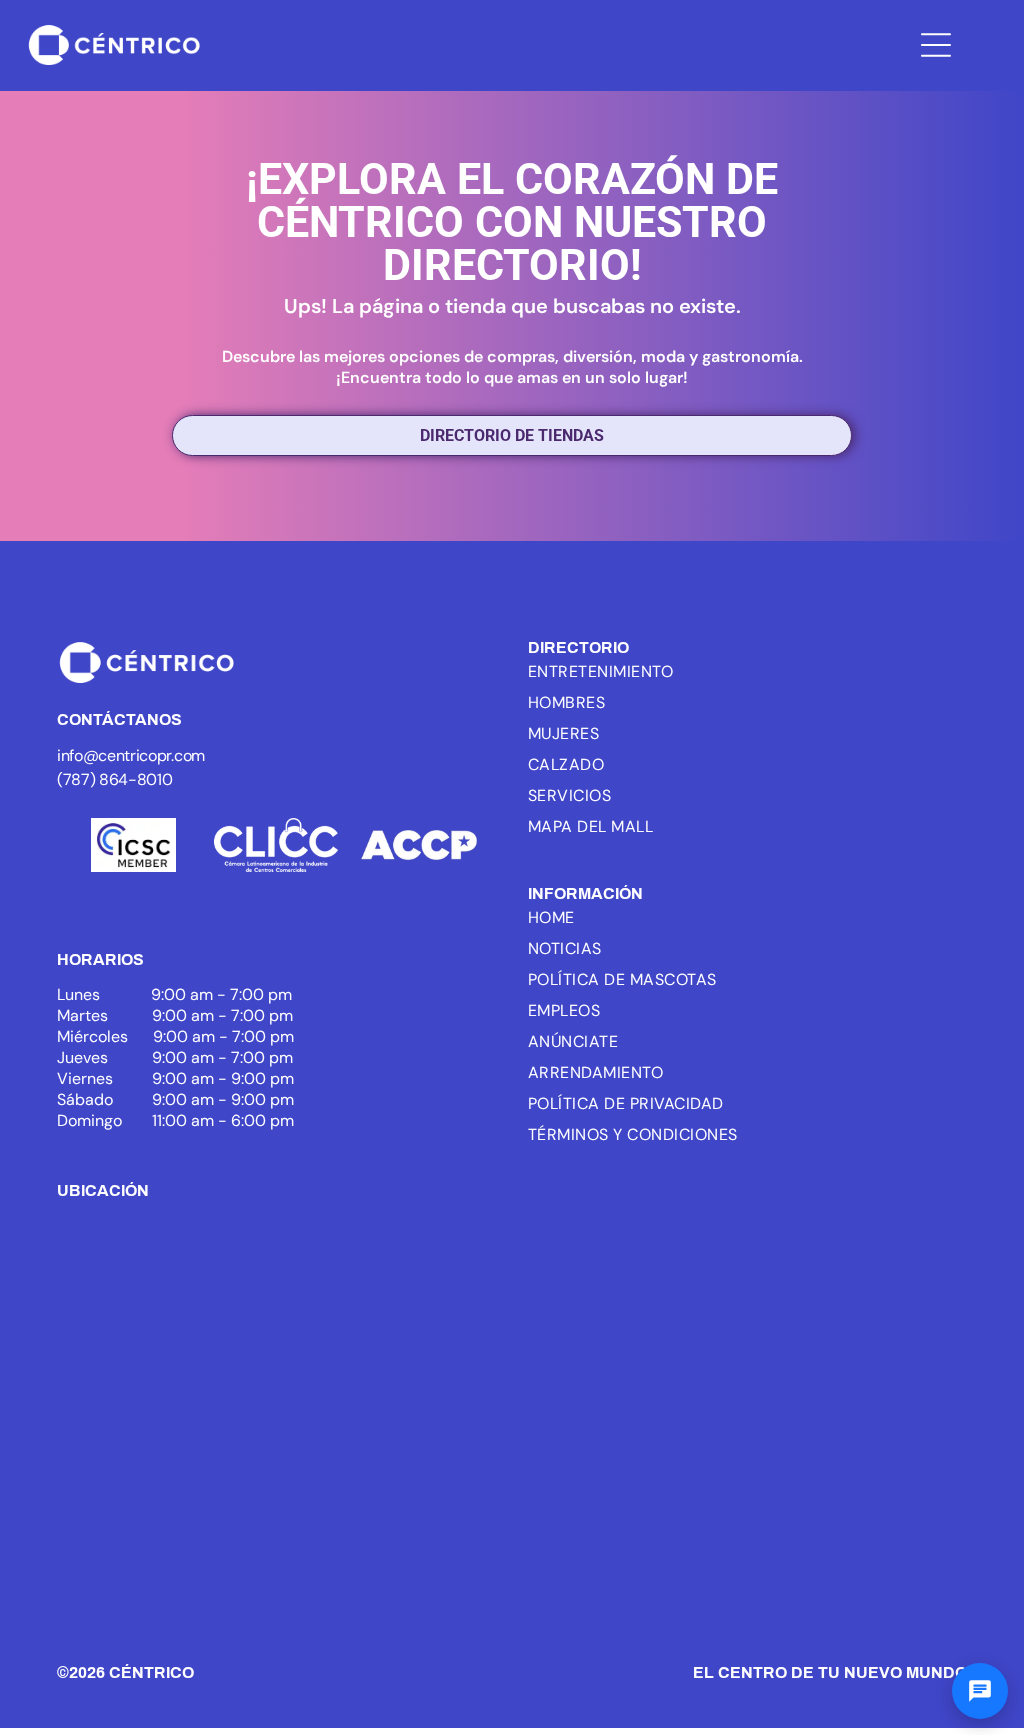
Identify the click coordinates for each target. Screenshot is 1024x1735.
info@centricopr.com (131, 755)
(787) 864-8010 (115, 779)
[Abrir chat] (980, 1691)
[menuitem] (670, 671)
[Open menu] (936, 45)
